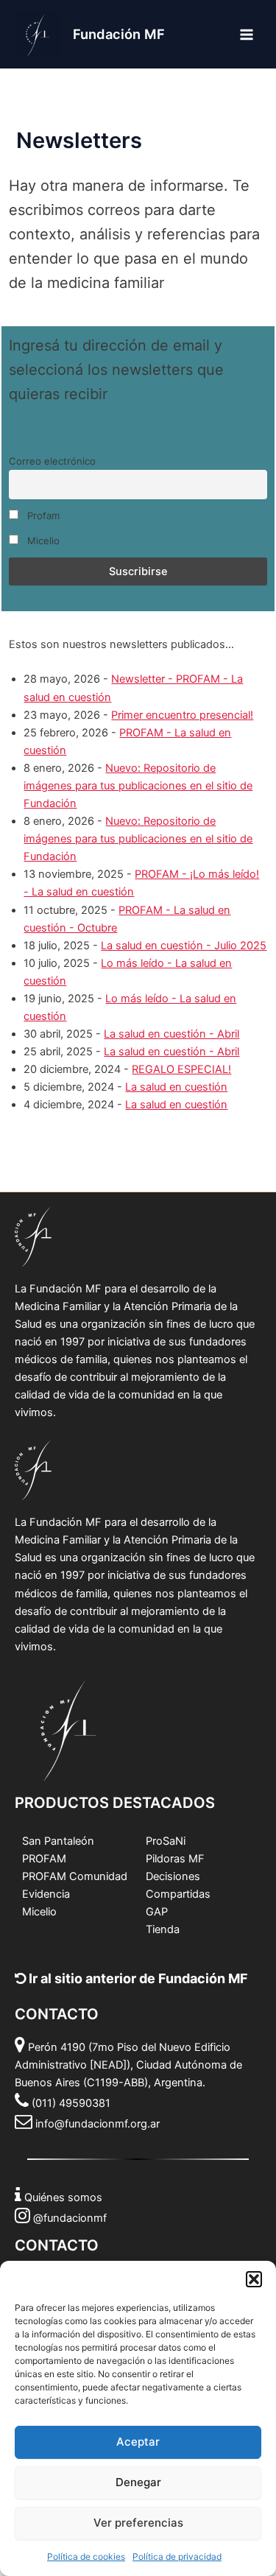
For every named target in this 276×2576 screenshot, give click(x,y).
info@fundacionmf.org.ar (98, 2124)
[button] (254, 2279)
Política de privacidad (177, 2556)
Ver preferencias (138, 2523)
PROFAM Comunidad (75, 1876)
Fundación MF (119, 34)
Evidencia (46, 1894)
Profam (42, 515)
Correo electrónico (52, 461)
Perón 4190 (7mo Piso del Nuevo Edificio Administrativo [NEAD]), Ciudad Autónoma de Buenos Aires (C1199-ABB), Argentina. (128, 2065)
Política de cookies (86, 2556)
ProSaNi (166, 1841)
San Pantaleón (58, 1841)
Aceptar (138, 2442)
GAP (157, 1912)
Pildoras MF (175, 1859)
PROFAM (44, 1859)
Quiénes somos (63, 2197)
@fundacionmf (70, 2218)
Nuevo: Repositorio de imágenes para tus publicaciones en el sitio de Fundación (138, 786)
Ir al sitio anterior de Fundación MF (137, 1978)
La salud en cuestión (176, 1087)
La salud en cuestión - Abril (171, 1034)
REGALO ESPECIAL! (181, 1069)
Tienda (163, 1929)
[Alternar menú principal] (247, 34)
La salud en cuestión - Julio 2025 (184, 946)
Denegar (138, 2482)
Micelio (42, 541)
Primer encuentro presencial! (182, 715)
